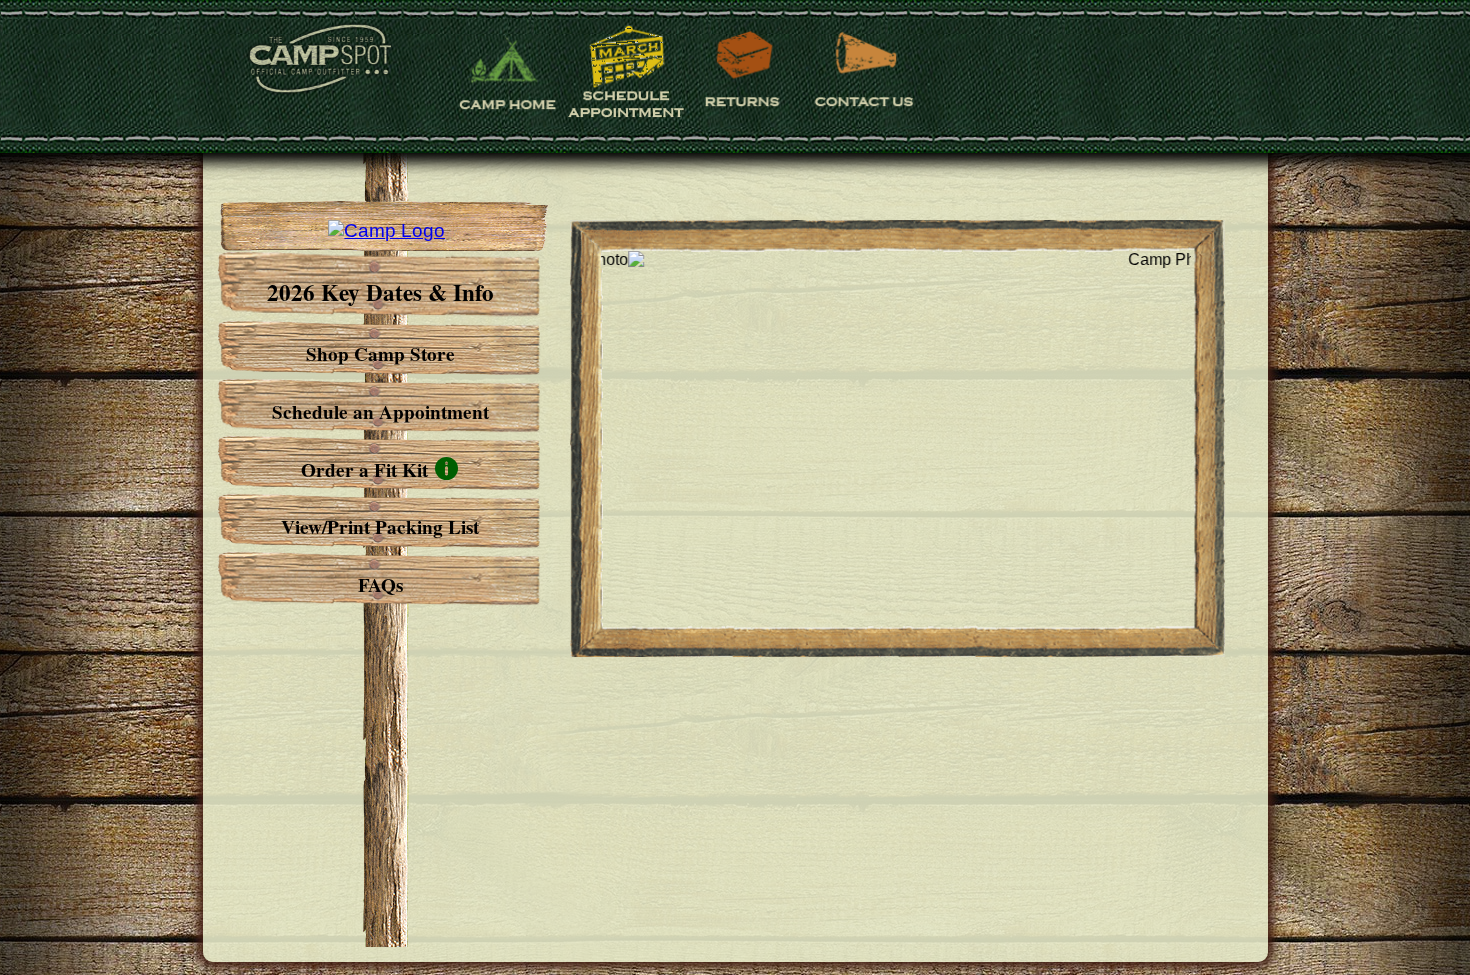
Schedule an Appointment (380, 412)
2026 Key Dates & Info (380, 292)
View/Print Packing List (380, 527)
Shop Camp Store (380, 354)
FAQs (380, 585)
